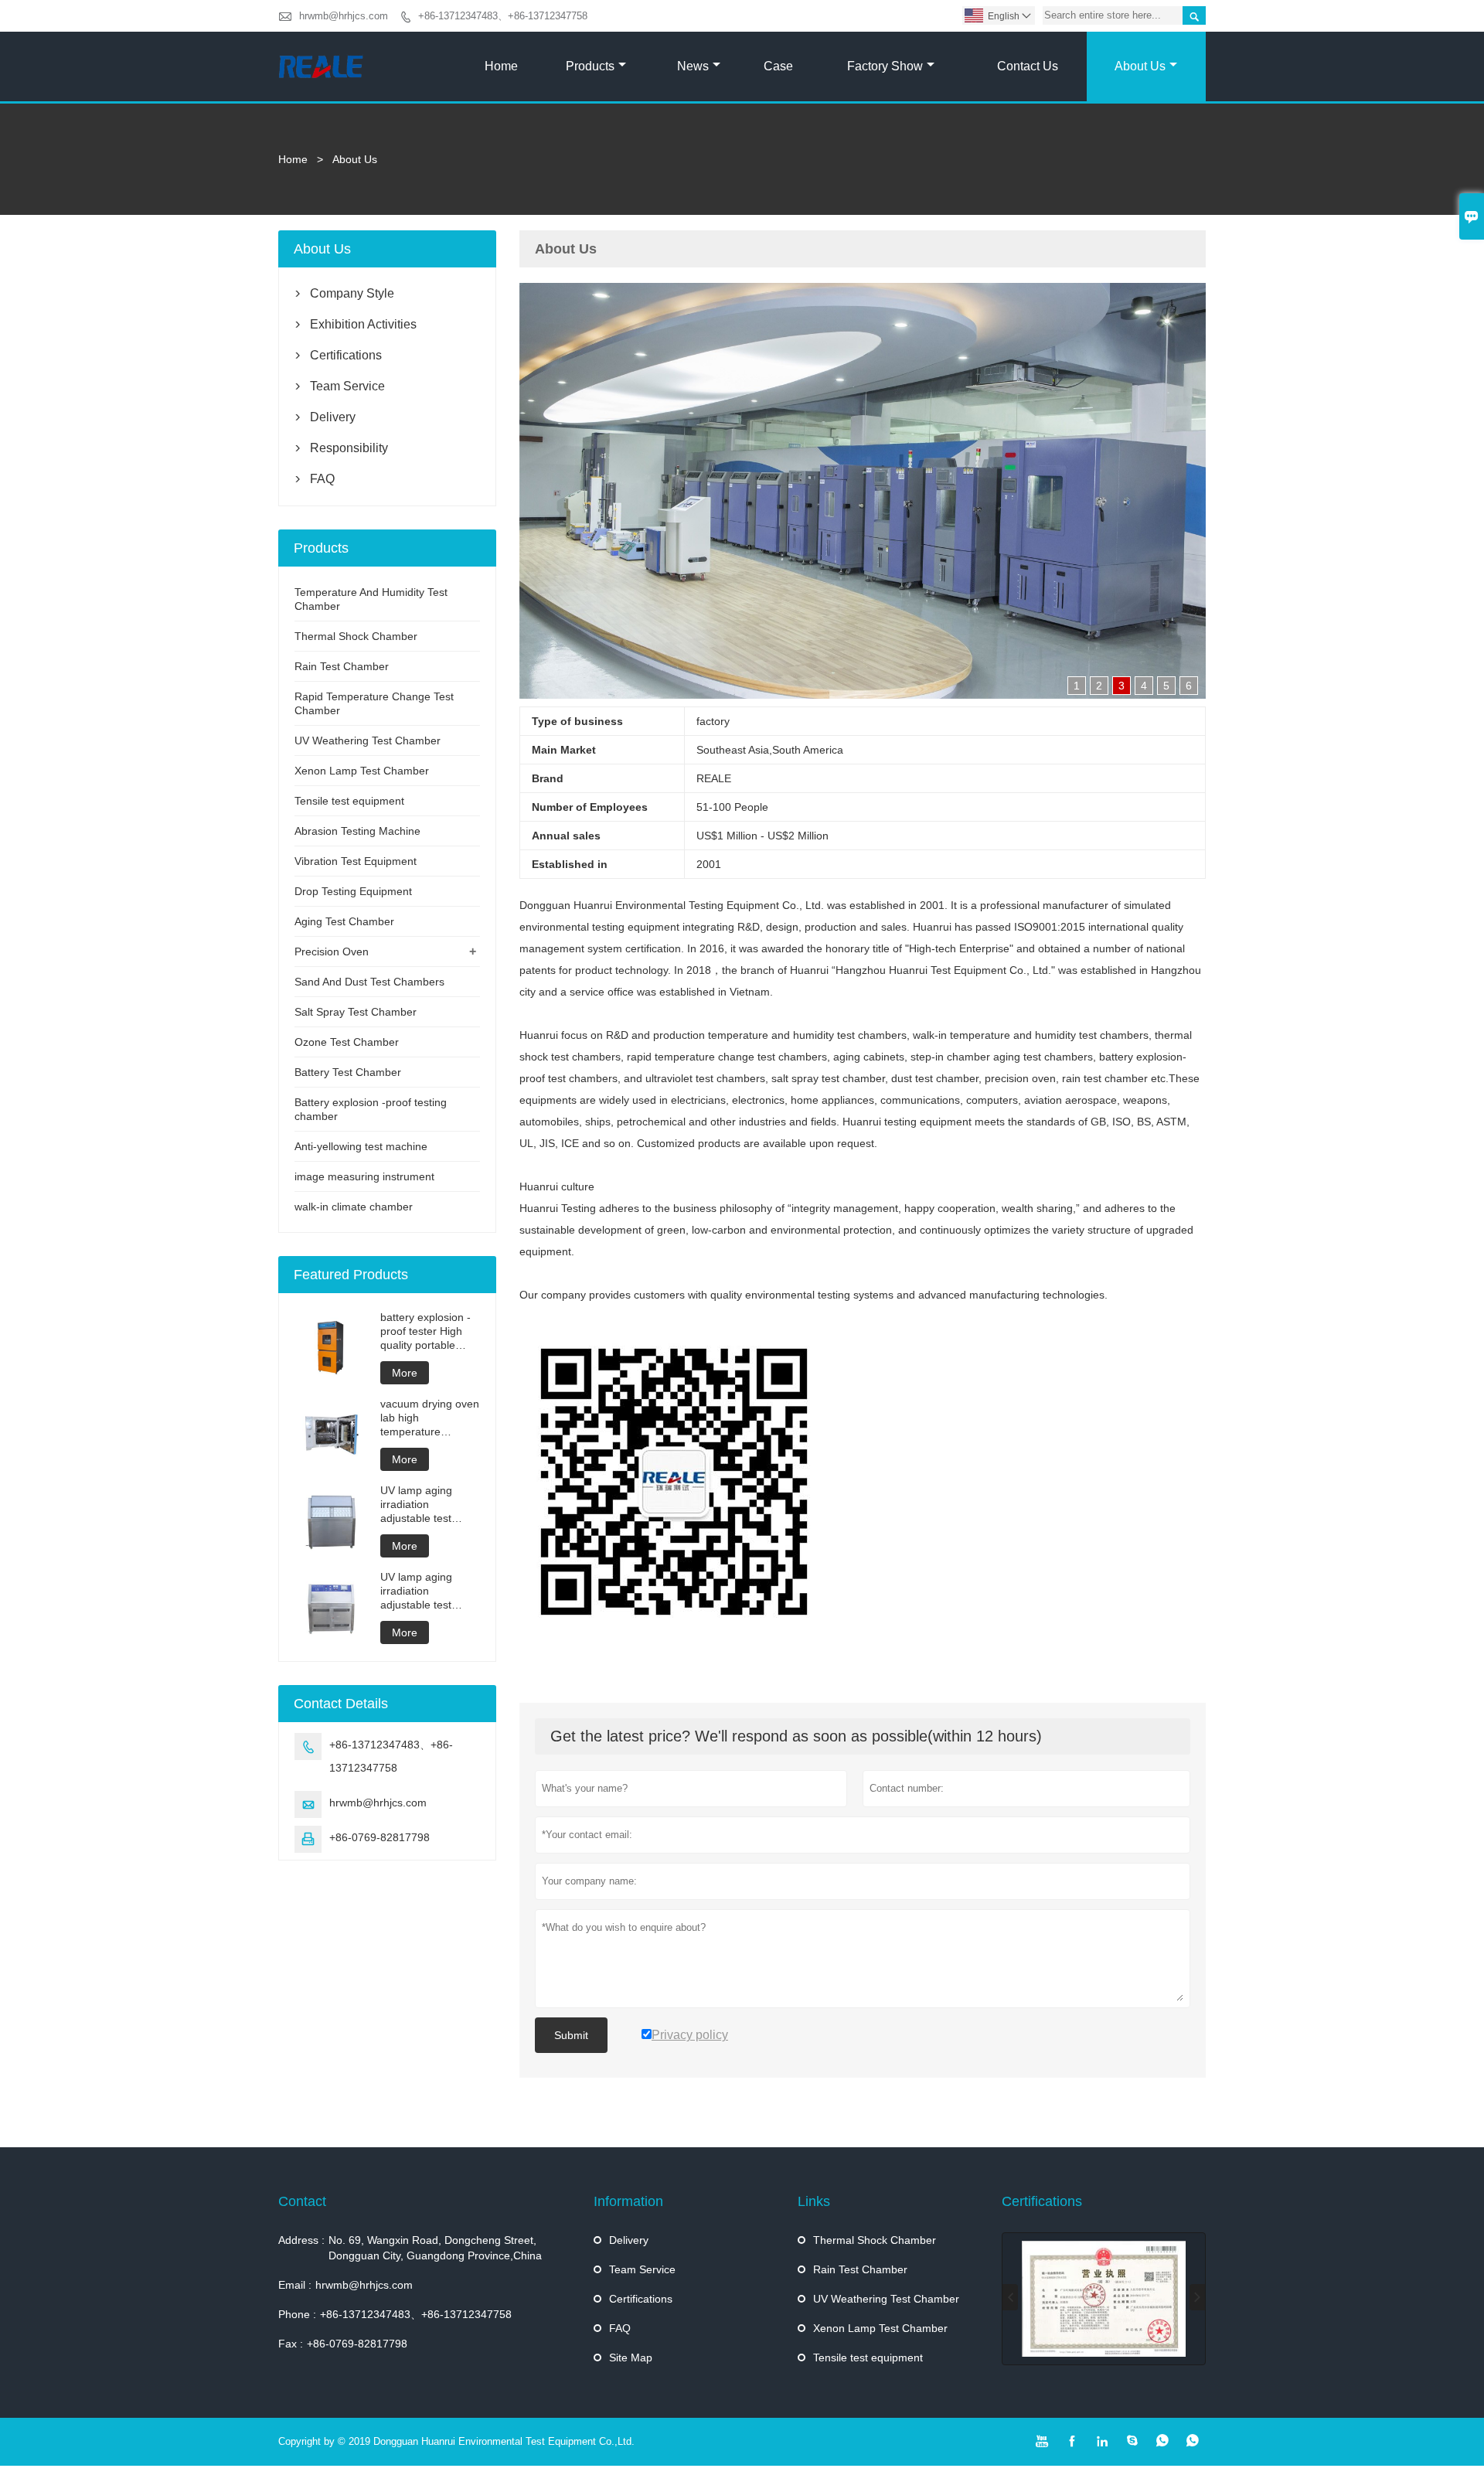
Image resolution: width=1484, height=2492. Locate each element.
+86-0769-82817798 (380, 1837)
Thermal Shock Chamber (356, 636)
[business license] (1104, 2299)
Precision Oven (332, 952)
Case (778, 66)
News (693, 66)
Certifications (346, 355)
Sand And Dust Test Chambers (369, 982)
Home (501, 66)
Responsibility (349, 448)
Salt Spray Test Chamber (356, 1012)
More (405, 1373)
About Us (1140, 66)
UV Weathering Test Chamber (368, 740)
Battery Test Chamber (348, 1072)
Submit (571, 2035)
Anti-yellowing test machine (361, 1146)
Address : (301, 2240)
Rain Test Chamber (342, 666)
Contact (302, 2201)
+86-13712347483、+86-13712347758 (503, 16)
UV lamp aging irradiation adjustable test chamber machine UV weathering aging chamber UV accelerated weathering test (426, 1505)
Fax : (291, 2344)
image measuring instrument (364, 1176)
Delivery (333, 417)
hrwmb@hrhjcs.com (344, 16)
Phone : (297, 2314)
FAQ (322, 479)
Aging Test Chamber (344, 921)
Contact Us (1028, 66)
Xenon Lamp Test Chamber (362, 771)
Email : (295, 2285)
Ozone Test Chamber (347, 1042)
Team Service (347, 386)
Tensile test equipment (349, 801)
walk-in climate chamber (354, 1207)
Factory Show (885, 66)
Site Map (631, 2358)
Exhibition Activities (363, 324)
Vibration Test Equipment (356, 861)
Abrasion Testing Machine (357, 831)
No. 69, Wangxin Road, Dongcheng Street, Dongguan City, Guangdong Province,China (435, 2248)
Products (590, 66)
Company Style (352, 293)
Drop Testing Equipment (353, 891)
